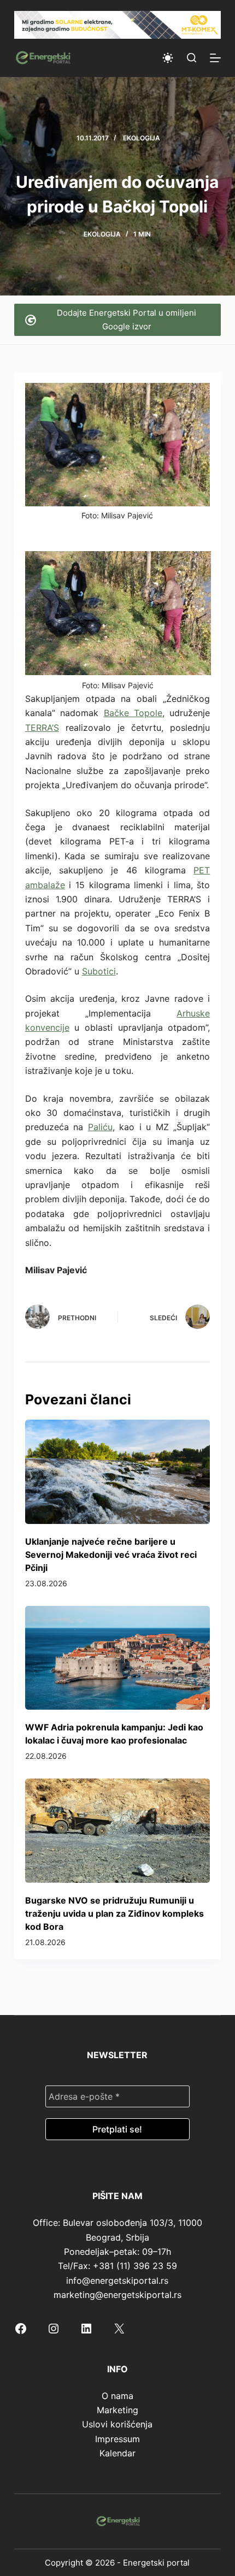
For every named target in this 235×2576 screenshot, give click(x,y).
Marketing (117, 2410)
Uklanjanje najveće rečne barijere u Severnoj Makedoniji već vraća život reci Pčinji (111, 1555)
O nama (117, 2396)
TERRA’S (42, 728)
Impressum (117, 2439)
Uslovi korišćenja (117, 2424)
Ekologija (142, 138)
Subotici (99, 971)
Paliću (100, 1127)
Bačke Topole (133, 713)
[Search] (192, 58)
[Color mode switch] (168, 58)
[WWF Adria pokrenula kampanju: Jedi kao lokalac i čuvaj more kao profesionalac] (117, 1658)
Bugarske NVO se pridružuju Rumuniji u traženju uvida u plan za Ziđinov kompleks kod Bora (114, 1913)
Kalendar (117, 2453)
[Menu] (215, 58)
